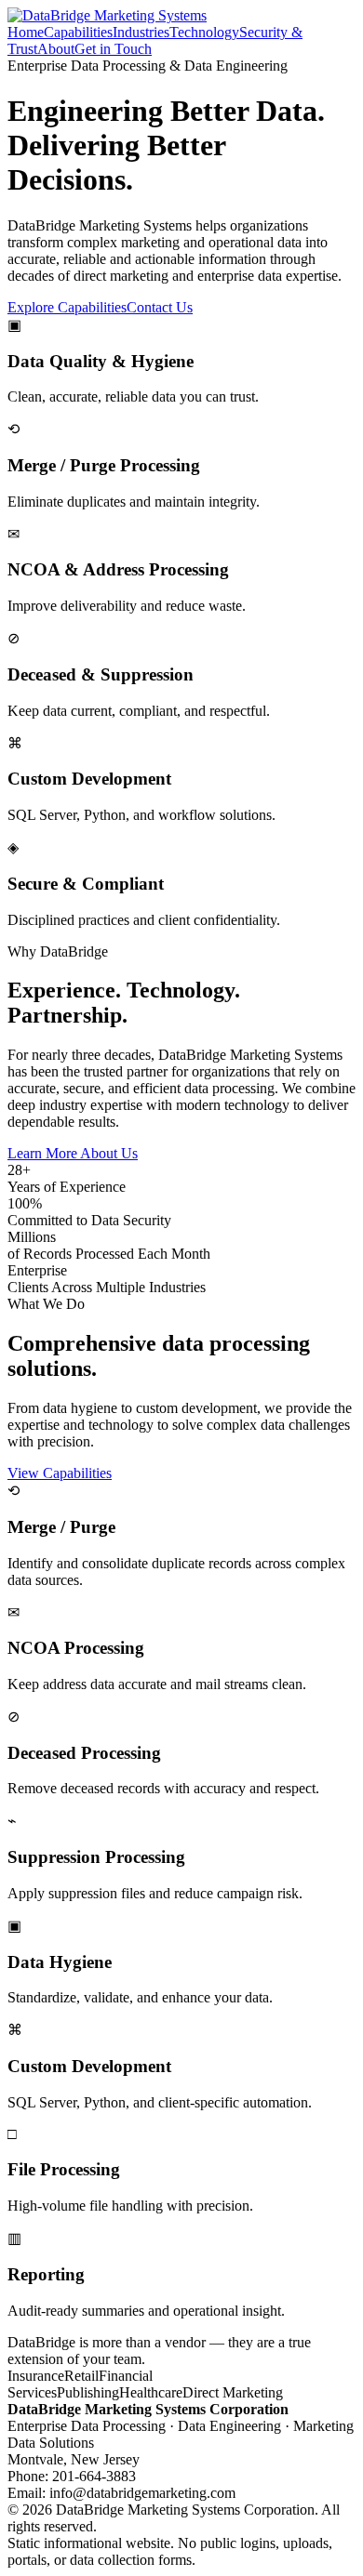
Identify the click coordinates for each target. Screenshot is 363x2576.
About (56, 49)
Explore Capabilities (67, 307)
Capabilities (78, 32)
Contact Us (160, 307)
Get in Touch (113, 49)
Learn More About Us (73, 1153)
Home (26, 32)
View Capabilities (60, 1473)
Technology (204, 32)
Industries (141, 32)
